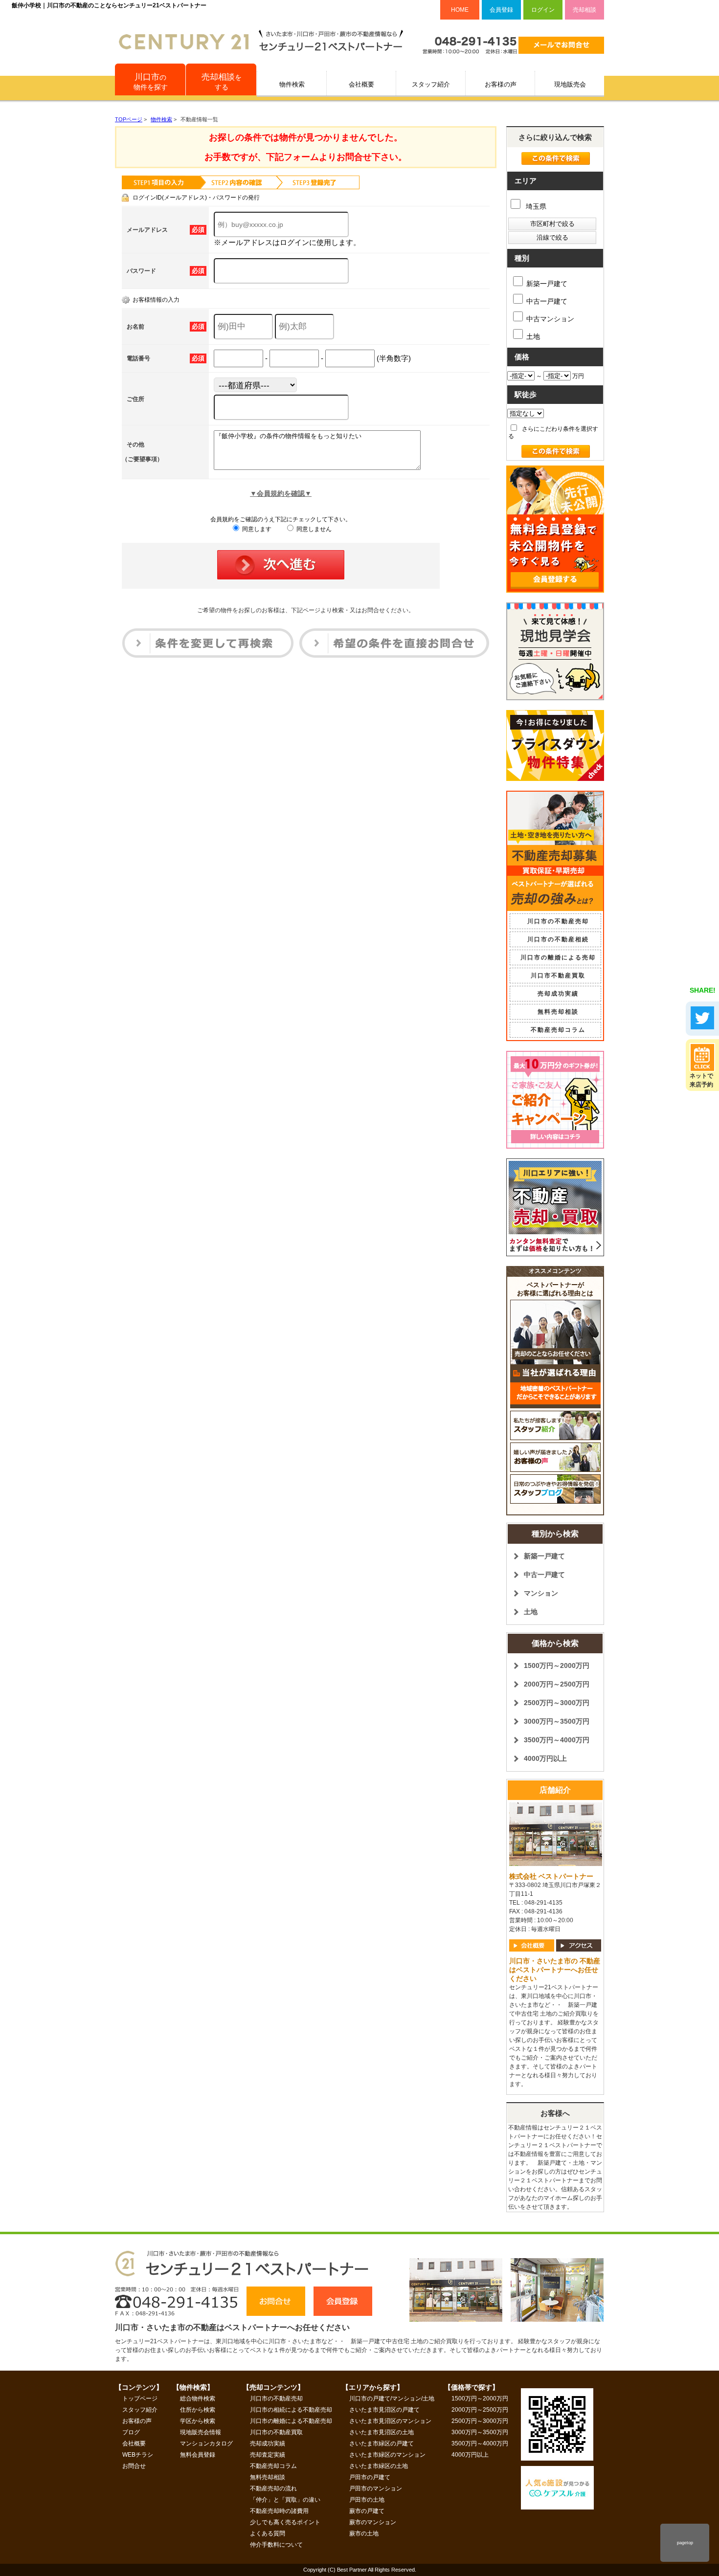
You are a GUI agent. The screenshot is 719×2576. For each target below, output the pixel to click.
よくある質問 (268, 2533)
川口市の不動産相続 (558, 939)
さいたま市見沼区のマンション (390, 2421)
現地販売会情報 (201, 2432)
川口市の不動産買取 (276, 2432)
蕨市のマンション (373, 2522)
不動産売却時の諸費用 (279, 2511)
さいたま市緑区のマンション (387, 2455)
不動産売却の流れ (273, 2488)
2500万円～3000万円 (557, 1703)
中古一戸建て (547, 301)
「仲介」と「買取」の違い (285, 2500)
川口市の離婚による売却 (558, 957)
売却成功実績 (558, 994)
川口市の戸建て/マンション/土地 (392, 2398)
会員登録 (501, 10)
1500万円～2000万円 (557, 1666)
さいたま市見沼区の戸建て (384, 2410)
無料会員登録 (198, 2455)
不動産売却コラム (558, 1030)
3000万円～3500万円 (557, 1721)
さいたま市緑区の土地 (379, 2466)
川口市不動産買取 (558, 976)
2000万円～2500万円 (557, 1684)
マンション (541, 1593)
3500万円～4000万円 (557, 1740)
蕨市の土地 (364, 2533)
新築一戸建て (547, 284)
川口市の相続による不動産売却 (291, 2410)
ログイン (543, 10)
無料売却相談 (558, 1012)
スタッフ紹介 (431, 84)
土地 (533, 336)
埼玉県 (535, 206)
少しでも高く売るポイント (285, 2522)
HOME (460, 10)
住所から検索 (198, 2410)
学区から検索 (198, 2421)
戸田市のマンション (376, 2488)
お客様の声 (501, 84)
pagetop (685, 2543)
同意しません (313, 529)
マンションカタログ (206, 2443)
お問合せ (134, 2466)
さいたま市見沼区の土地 (382, 2432)
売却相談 (584, 10)
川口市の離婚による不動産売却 (291, 2421)
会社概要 (361, 84)
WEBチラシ (138, 2455)
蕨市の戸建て (367, 2511)
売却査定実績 (268, 2455)
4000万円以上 (545, 1758)
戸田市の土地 (367, 2500)
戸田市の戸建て (370, 2477)
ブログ (131, 2432)
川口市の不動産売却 (558, 921)
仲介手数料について (276, 2545)
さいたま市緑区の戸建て (382, 2443)
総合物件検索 (198, 2398)
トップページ (140, 2398)
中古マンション (550, 319)
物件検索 (292, 84)
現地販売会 (570, 84)
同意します (256, 529)
